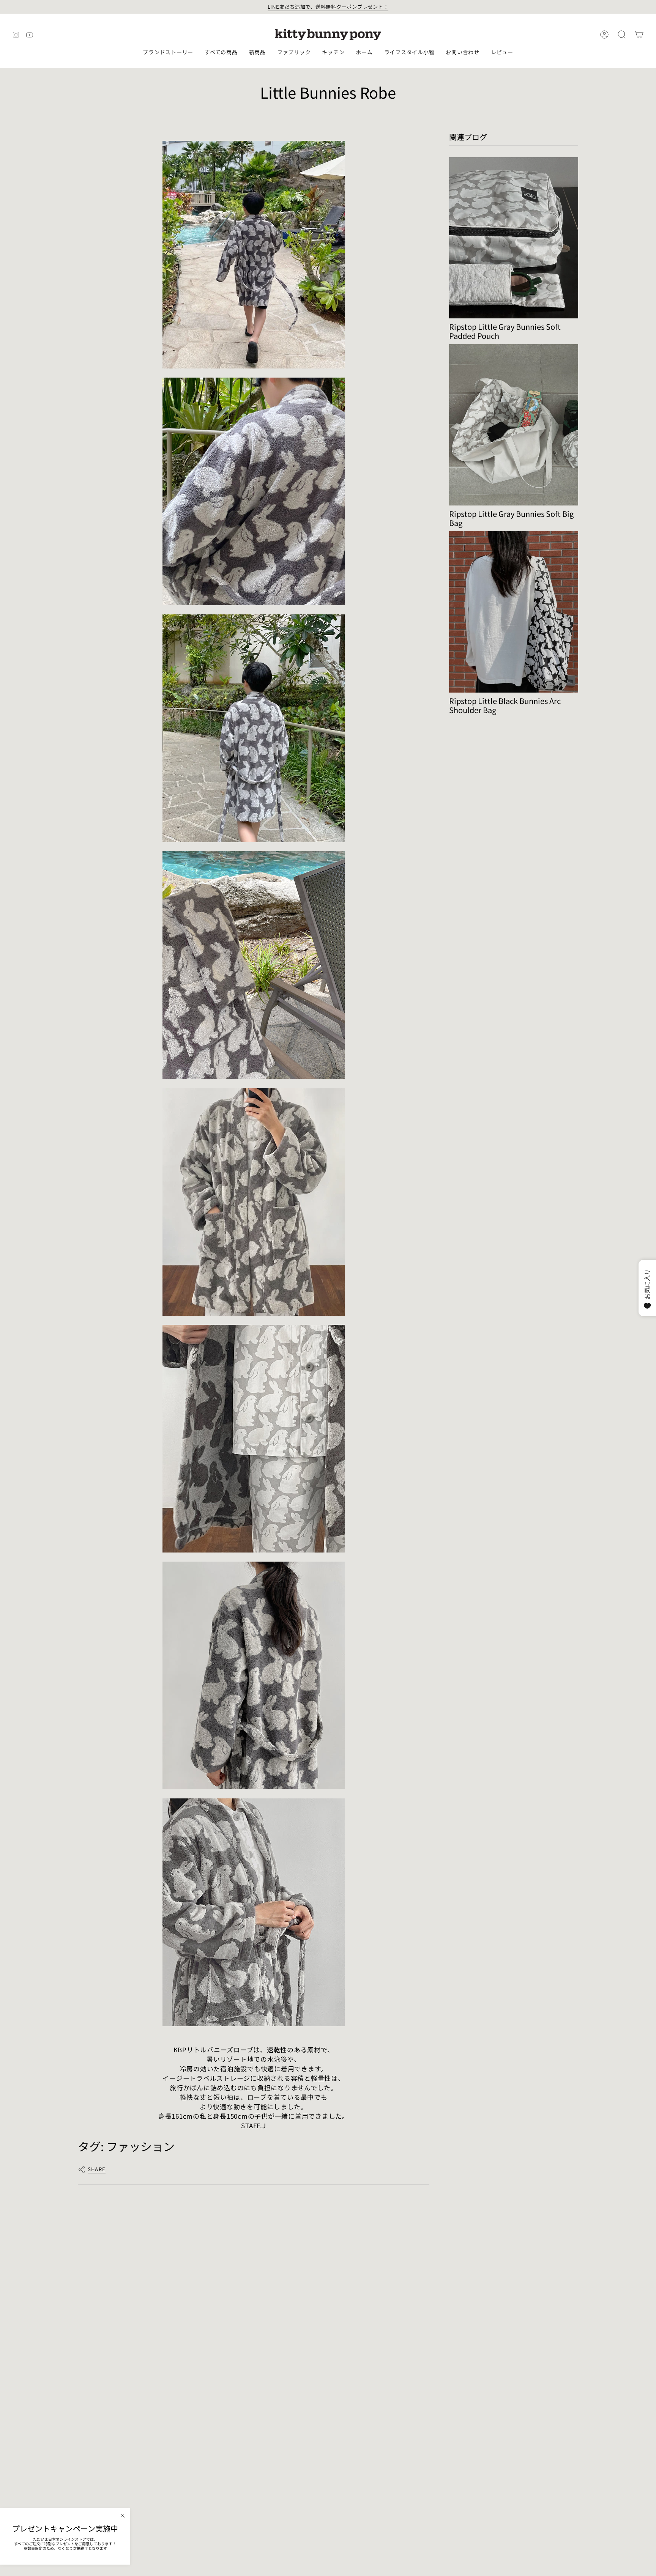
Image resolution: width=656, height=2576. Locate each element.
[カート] (639, 35)
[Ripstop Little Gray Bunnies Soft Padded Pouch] (514, 238)
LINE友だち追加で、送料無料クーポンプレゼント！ (328, 7)
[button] (168, 53)
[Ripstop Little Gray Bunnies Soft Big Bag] (514, 425)
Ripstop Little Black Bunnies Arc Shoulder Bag (505, 705)
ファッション (140, 2146)
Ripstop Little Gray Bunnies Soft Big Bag (511, 518)
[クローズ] (123, 2516)
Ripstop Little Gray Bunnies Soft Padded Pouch (505, 331)
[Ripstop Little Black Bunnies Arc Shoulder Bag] (514, 612)
